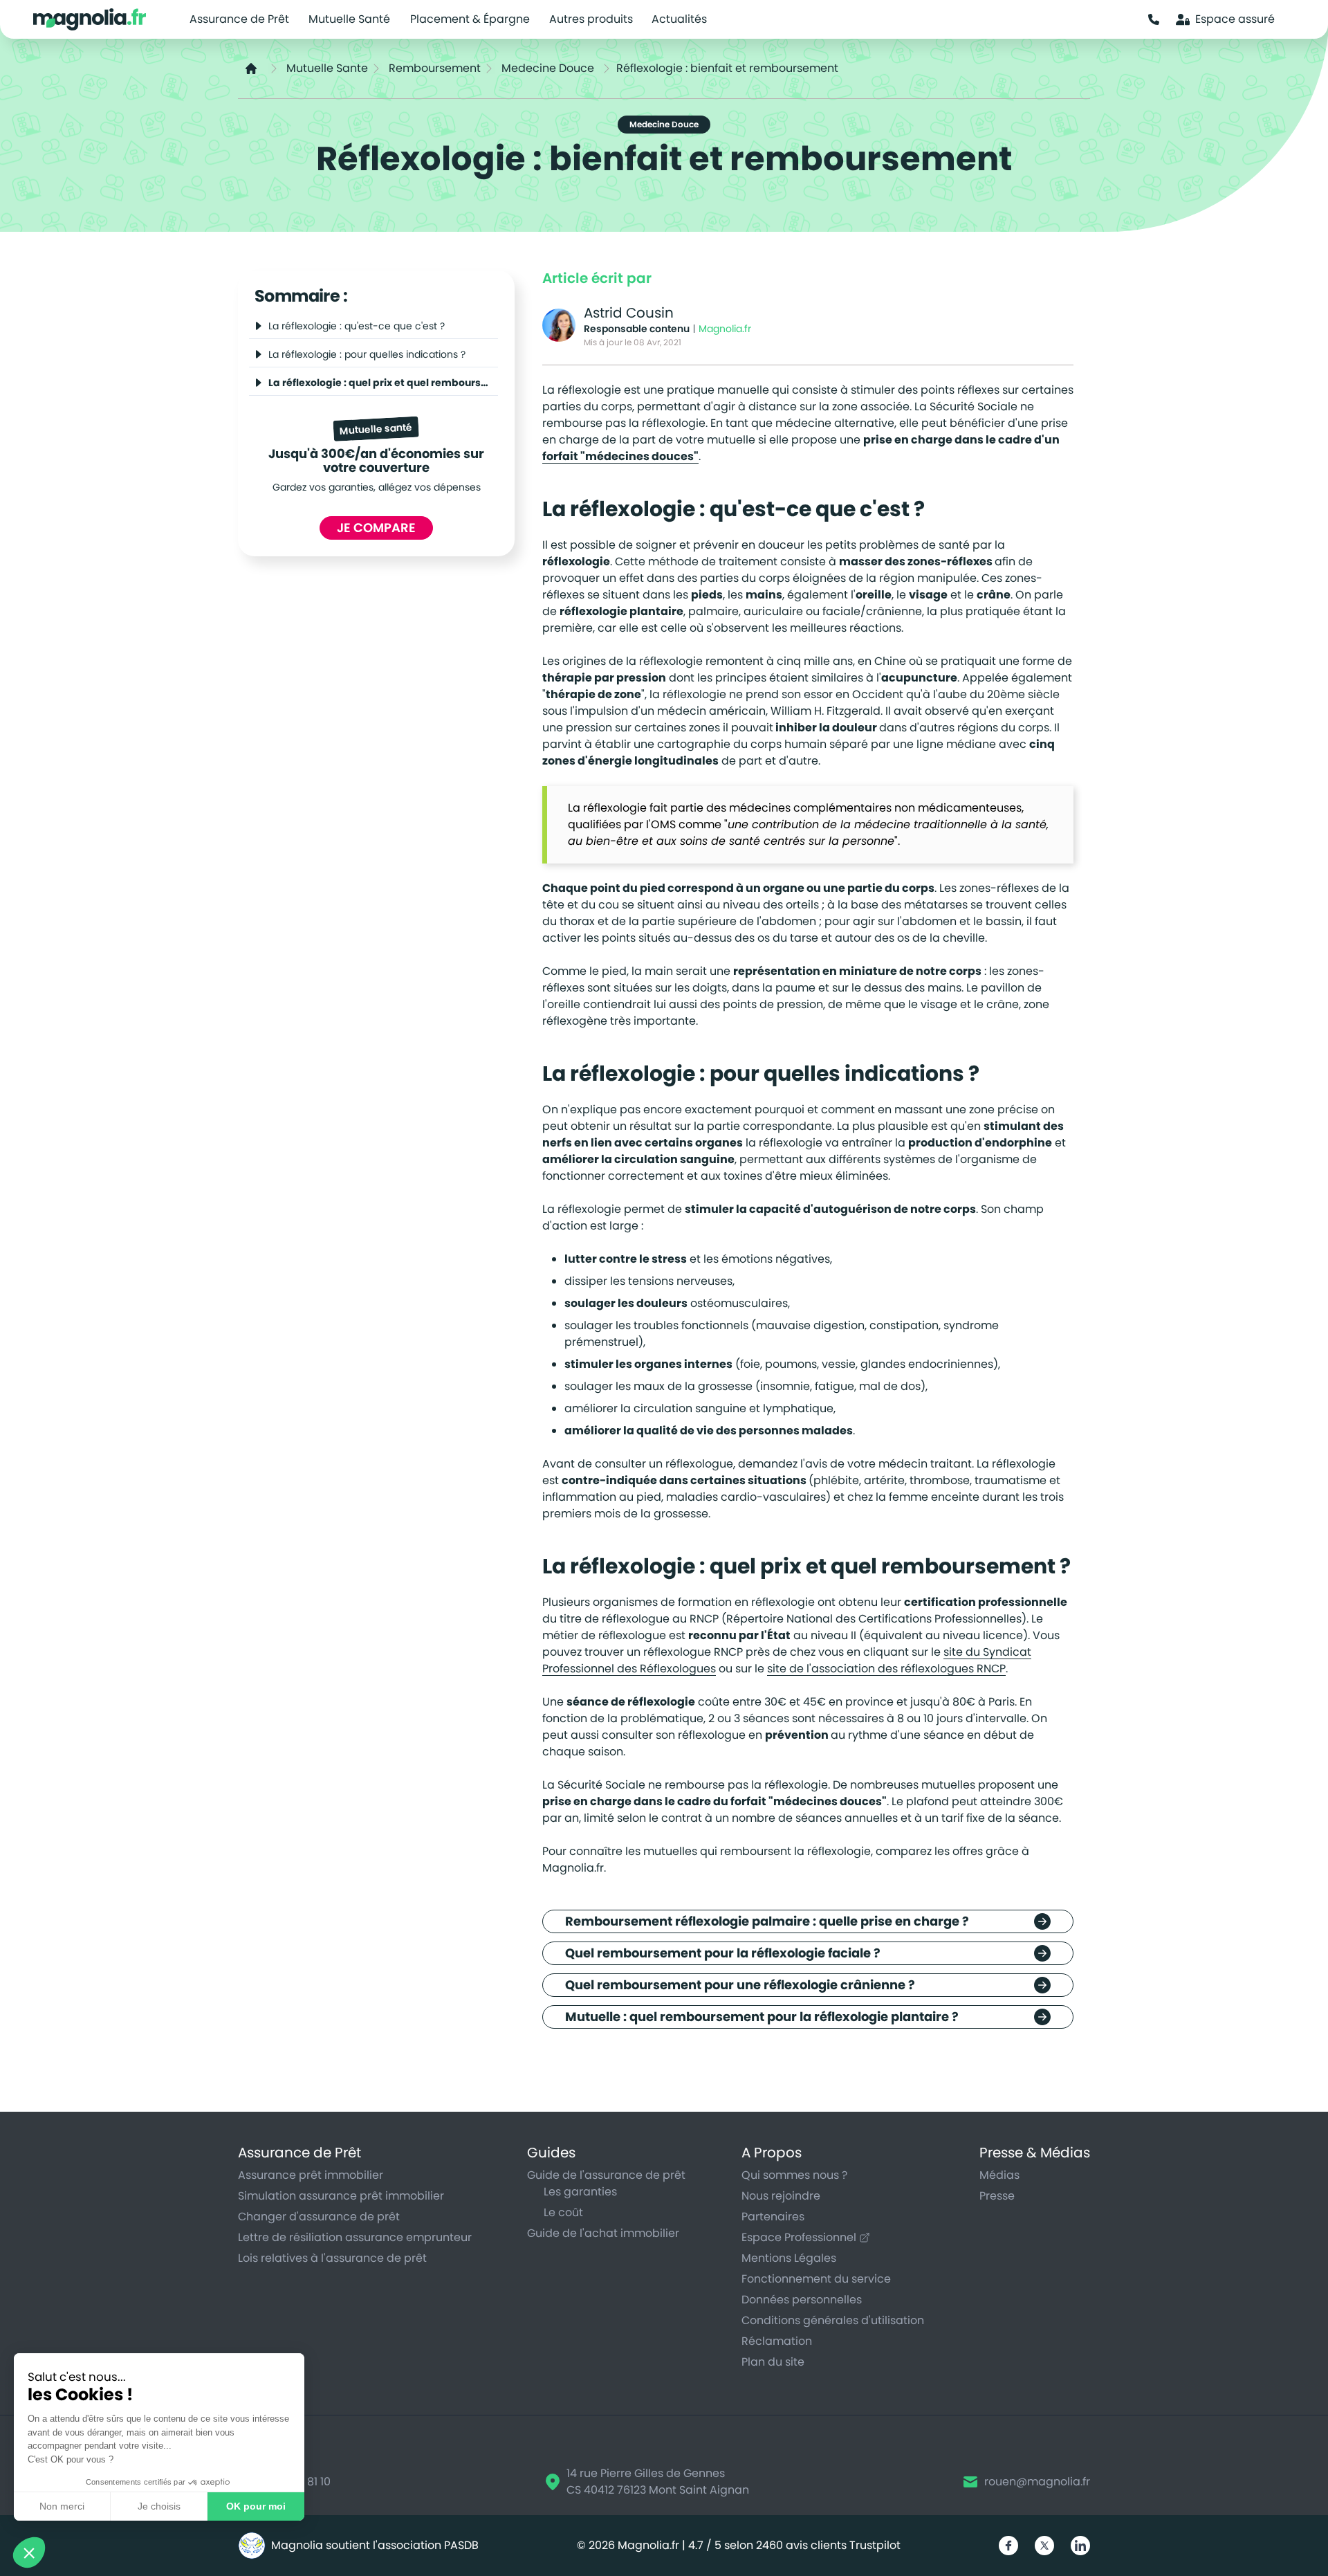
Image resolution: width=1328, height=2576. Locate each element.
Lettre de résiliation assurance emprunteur (355, 2237)
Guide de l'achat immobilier (603, 2233)
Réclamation (777, 2341)
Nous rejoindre (781, 2196)
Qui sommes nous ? (794, 2175)
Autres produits (591, 19)
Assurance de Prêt (239, 19)
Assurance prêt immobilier (311, 2175)
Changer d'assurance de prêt (319, 2217)
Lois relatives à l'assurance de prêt (332, 2258)
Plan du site (773, 2362)
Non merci (62, 2506)
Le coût (563, 2212)
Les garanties (580, 2192)
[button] (29, 2552)
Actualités (679, 19)
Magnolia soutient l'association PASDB (375, 2545)
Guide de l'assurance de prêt (606, 2175)
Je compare (376, 528)
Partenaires (773, 2217)
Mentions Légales (789, 2258)
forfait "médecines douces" (620, 456)
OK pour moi (256, 2506)
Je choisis (159, 2506)
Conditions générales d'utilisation (833, 2320)
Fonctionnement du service (816, 2279)
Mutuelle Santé (349, 19)
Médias (999, 2175)
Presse (997, 2196)
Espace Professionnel (799, 2237)
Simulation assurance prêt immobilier (341, 2196)
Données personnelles (802, 2300)
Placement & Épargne (470, 19)
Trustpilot (875, 2545)
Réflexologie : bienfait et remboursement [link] (727, 68)
